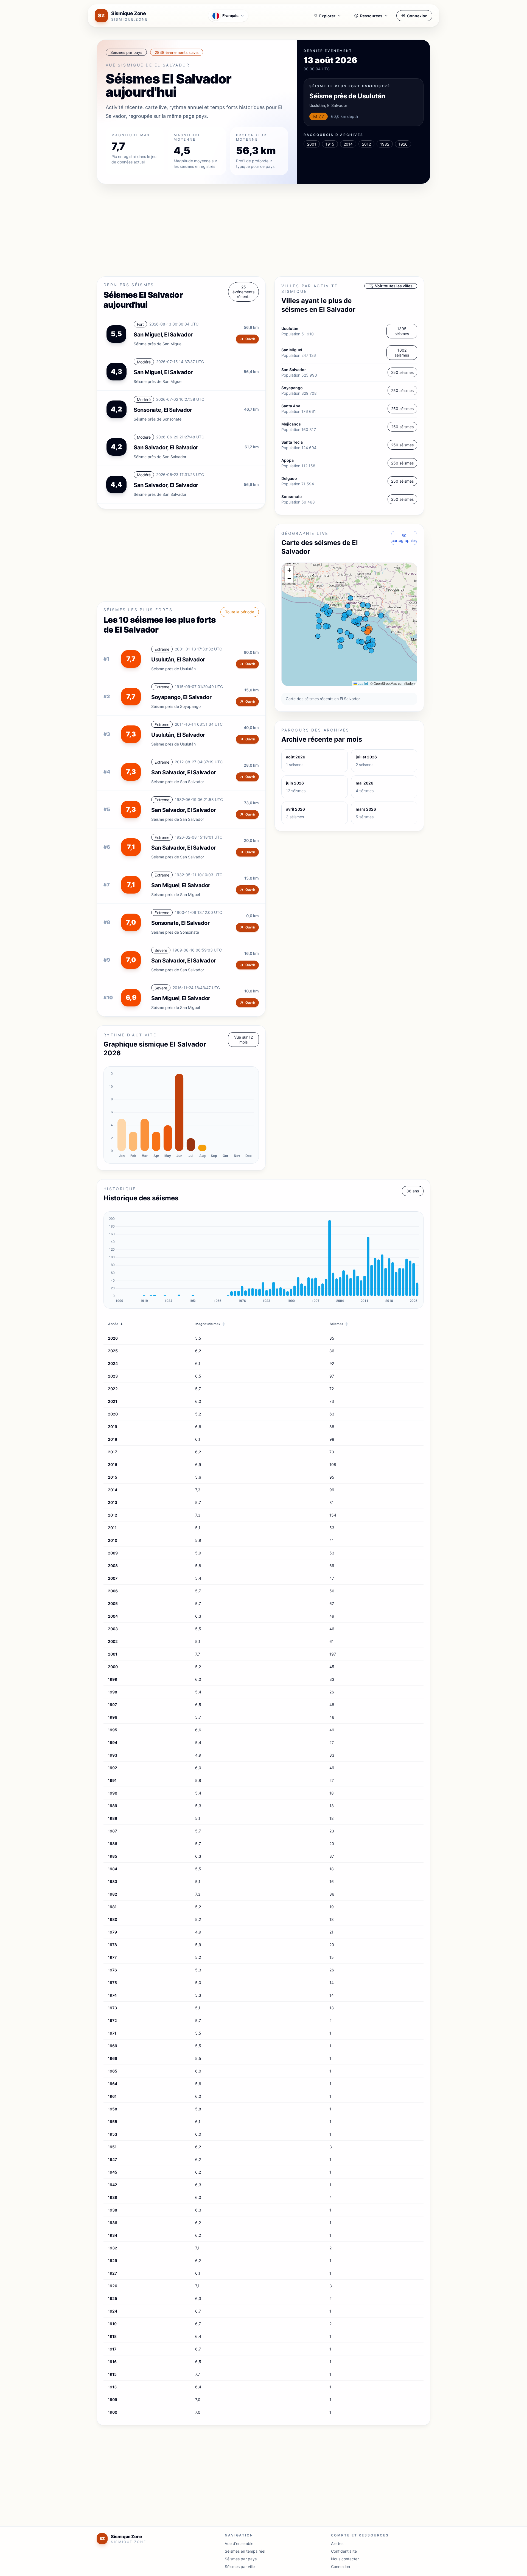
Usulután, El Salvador (178, 660)
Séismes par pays (241, 2559)
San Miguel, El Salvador (163, 335)
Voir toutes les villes (394, 286)
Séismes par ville (240, 2567)
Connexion (417, 16)
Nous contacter (345, 2559)
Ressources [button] (371, 16)
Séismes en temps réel (245, 2551)
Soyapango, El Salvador (181, 697)
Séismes (339, 1324)
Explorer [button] (327, 16)
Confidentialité (344, 2551)
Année (116, 1324)
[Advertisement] (261, 231)
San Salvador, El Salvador (183, 772)
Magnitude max (210, 1324)
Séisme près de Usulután (347, 96)
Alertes (337, 2543)
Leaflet (362, 683)
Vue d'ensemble (239, 2543)
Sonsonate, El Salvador (180, 923)
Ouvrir (250, 339)
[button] (289, 570)
